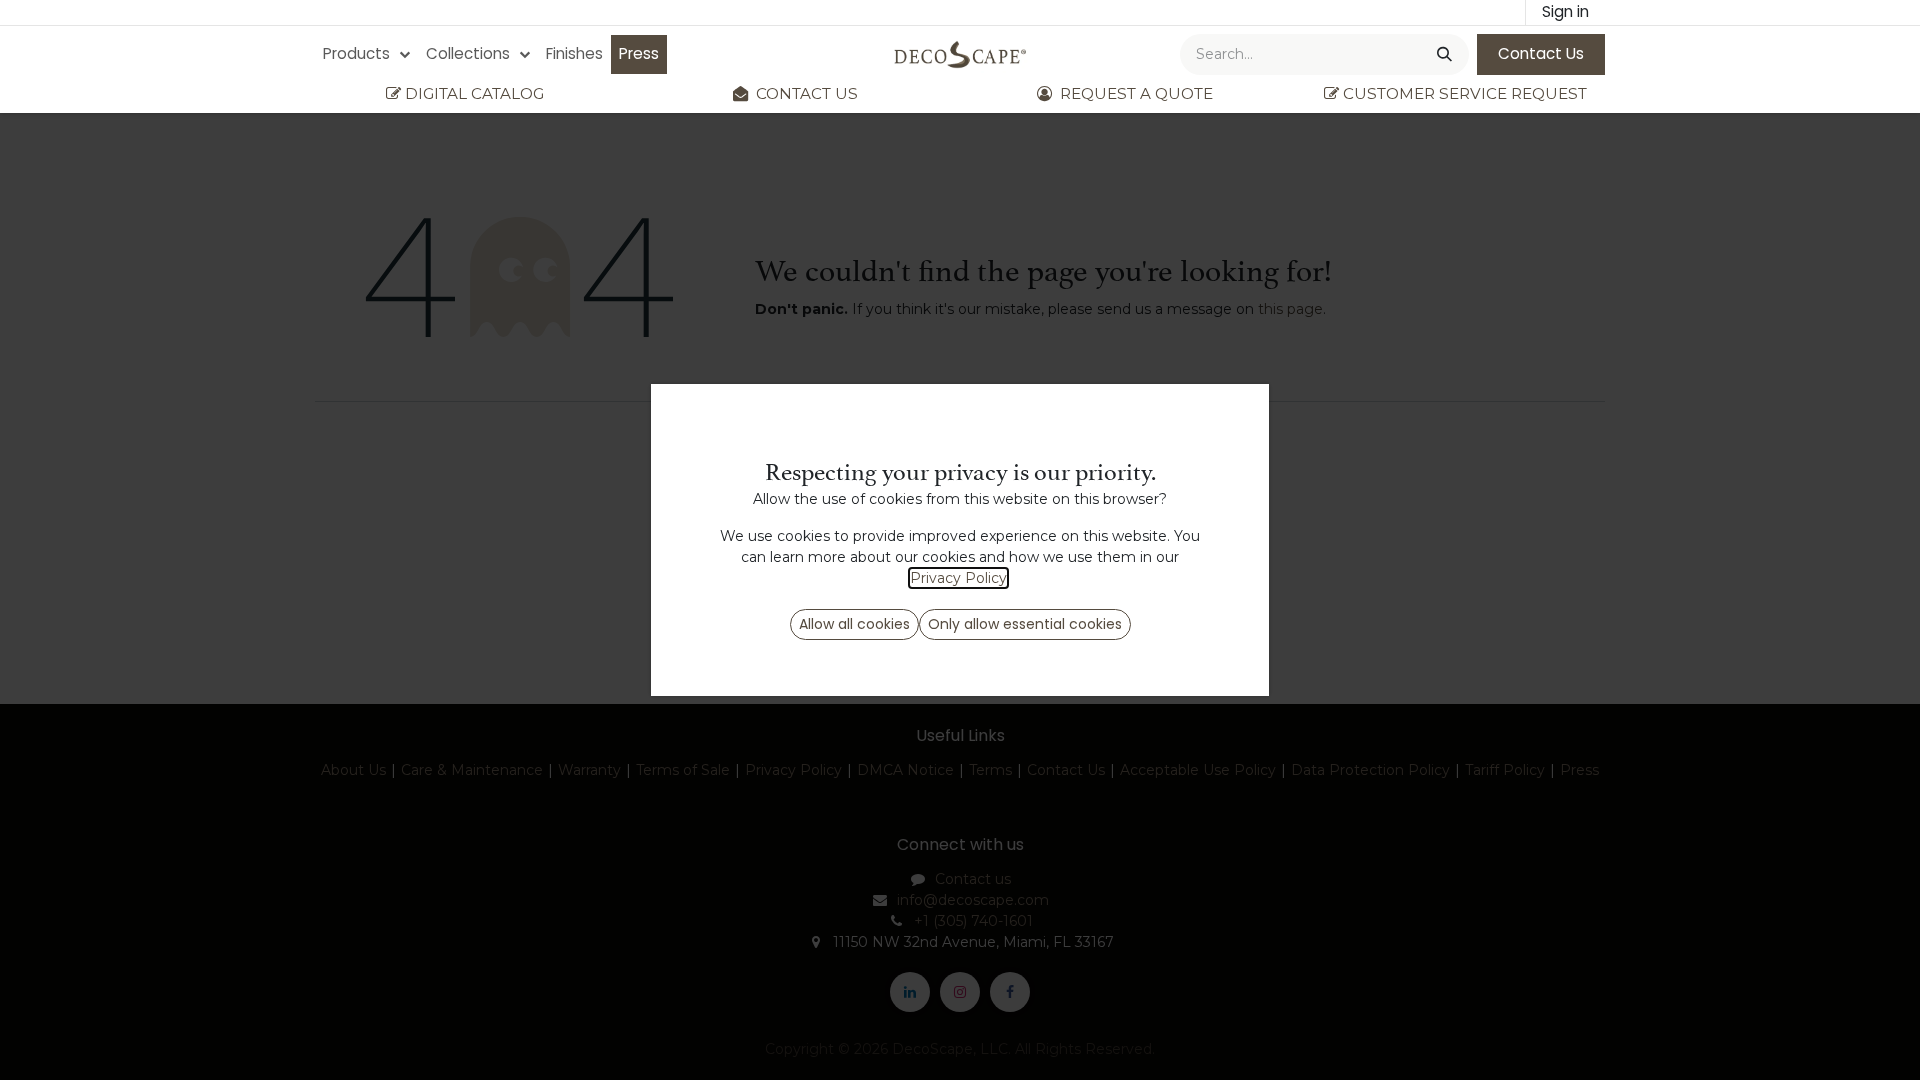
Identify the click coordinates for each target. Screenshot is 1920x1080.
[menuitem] (366, 54)
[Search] (1442, 54)
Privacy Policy (958, 578)
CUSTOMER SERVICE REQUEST (1465, 93)
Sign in (1565, 11)
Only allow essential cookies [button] (1025, 624)
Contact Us (1541, 53)
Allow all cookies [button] (854, 624)
